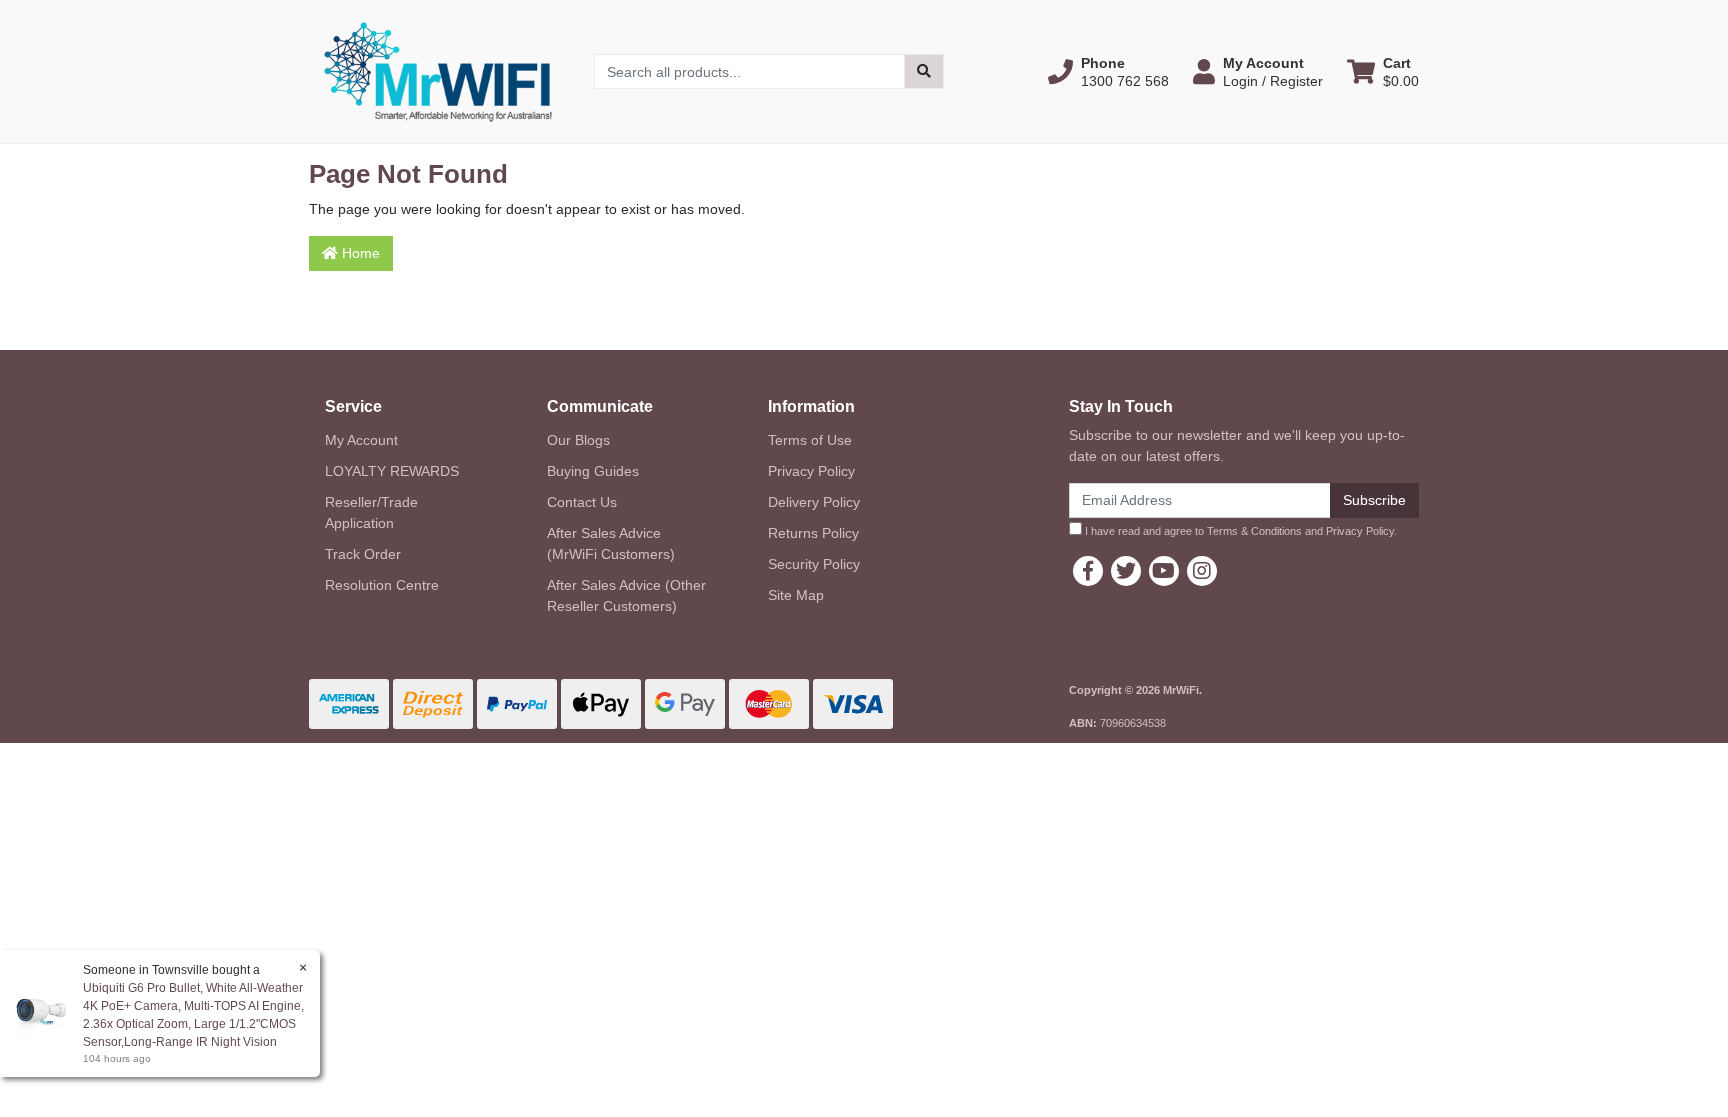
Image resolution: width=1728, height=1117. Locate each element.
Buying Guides (593, 471)
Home (359, 253)
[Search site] (924, 71)
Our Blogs (578, 440)
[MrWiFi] (436, 70)
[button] (1108, 72)
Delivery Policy (814, 502)
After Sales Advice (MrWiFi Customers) (611, 543)
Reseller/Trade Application (371, 512)
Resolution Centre (382, 585)
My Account (361, 440)
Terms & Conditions (1254, 531)
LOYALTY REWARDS (392, 471)
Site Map (796, 595)
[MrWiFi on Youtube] (1164, 571)
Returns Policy (813, 533)
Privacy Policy (811, 471)
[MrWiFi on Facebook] (1088, 571)
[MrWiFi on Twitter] (1126, 571)
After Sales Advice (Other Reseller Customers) (626, 595)
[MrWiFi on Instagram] (1202, 571)
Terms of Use (810, 440)
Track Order (363, 554)
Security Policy (814, 564)
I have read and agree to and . (1239, 531)
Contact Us (582, 502)
